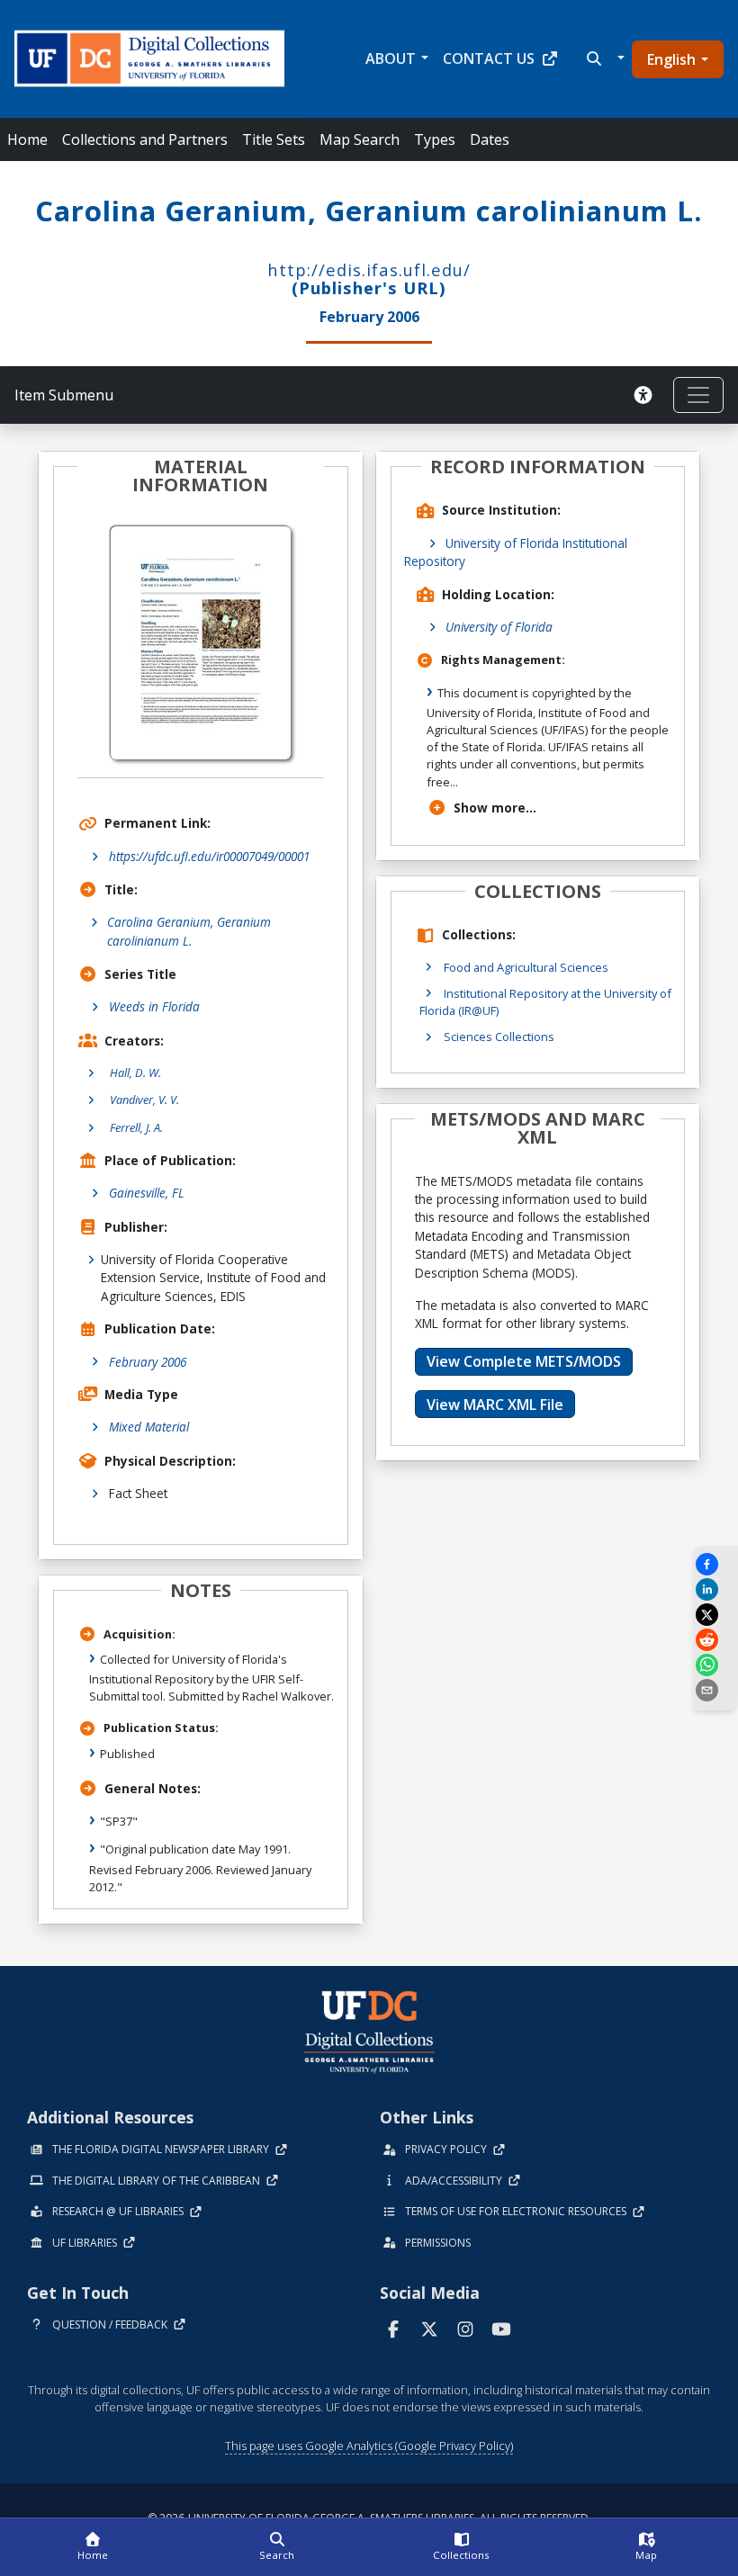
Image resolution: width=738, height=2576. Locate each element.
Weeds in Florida (154, 1006)
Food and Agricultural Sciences (526, 967)
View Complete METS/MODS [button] (524, 1361)
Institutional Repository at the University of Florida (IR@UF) (545, 1002)
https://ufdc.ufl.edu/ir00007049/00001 (209, 856)
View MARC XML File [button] (495, 1405)
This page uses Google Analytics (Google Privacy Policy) (369, 2446)
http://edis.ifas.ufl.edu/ (369, 269)
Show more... (495, 808)
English (671, 59)
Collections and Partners (145, 139)
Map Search (360, 139)
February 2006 (148, 1362)
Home (27, 139)
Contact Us (489, 58)
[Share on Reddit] (715, 1640)
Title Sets (274, 139)
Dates (490, 139)
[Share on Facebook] (715, 1564)
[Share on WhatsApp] (715, 1665)
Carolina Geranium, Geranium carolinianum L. (189, 931)
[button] (603, 58)
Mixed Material (149, 1427)
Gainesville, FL (147, 1193)
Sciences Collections (499, 1037)
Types (435, 139)
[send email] (715, 1690)
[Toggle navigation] (698, 395)
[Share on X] (715, 1615)
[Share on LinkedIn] (715, 1589)
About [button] (391, 58)
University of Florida (499, 627)
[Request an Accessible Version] (646, 395)
